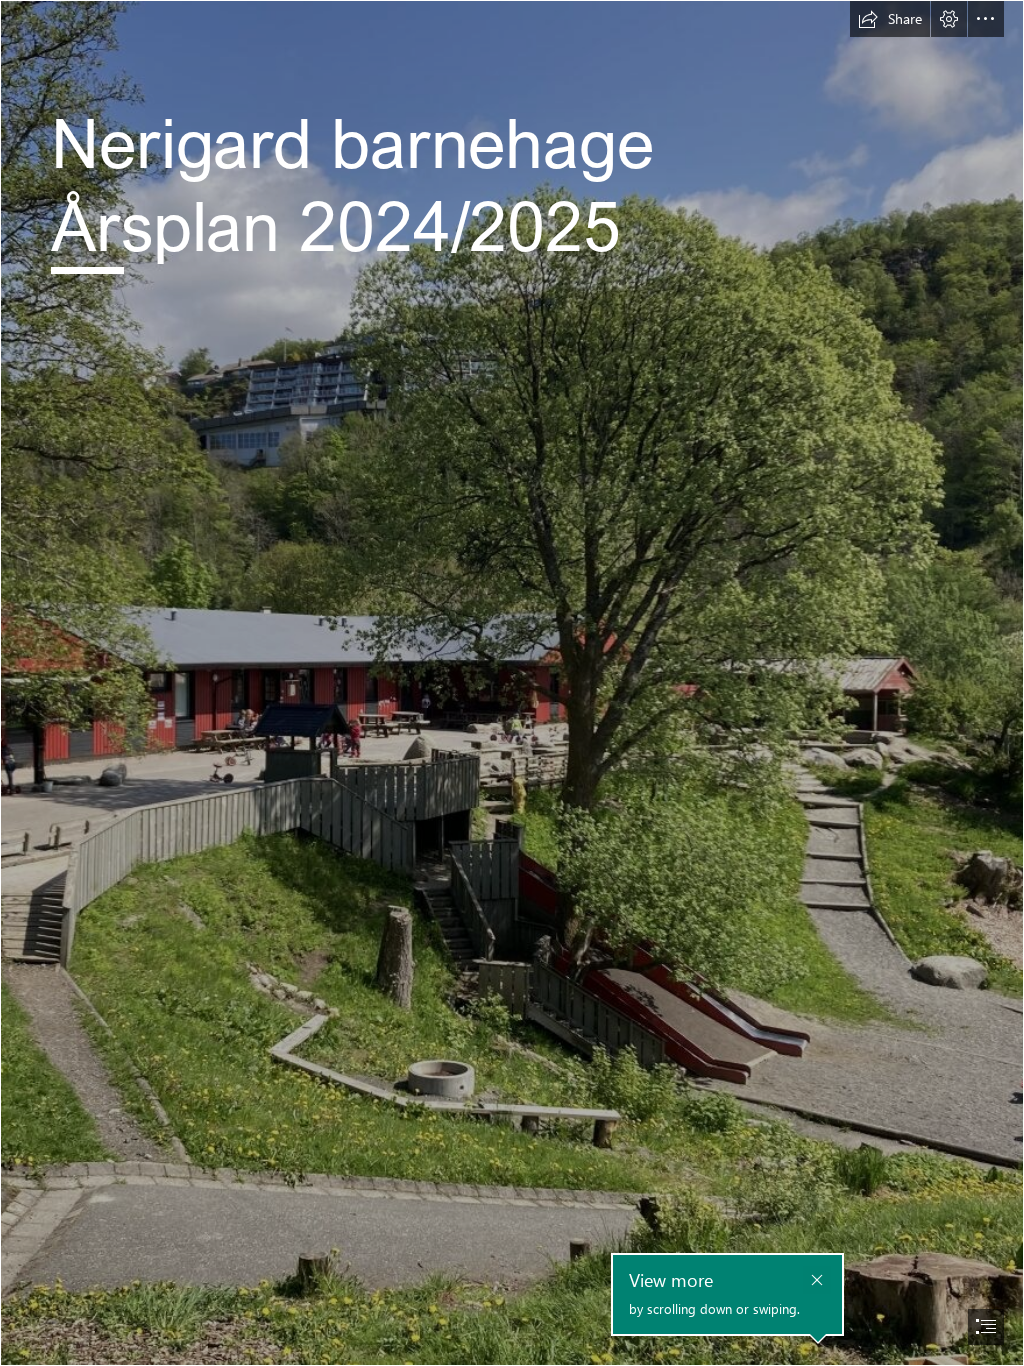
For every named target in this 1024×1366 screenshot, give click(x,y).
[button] (890, 19)
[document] (512, 683)
